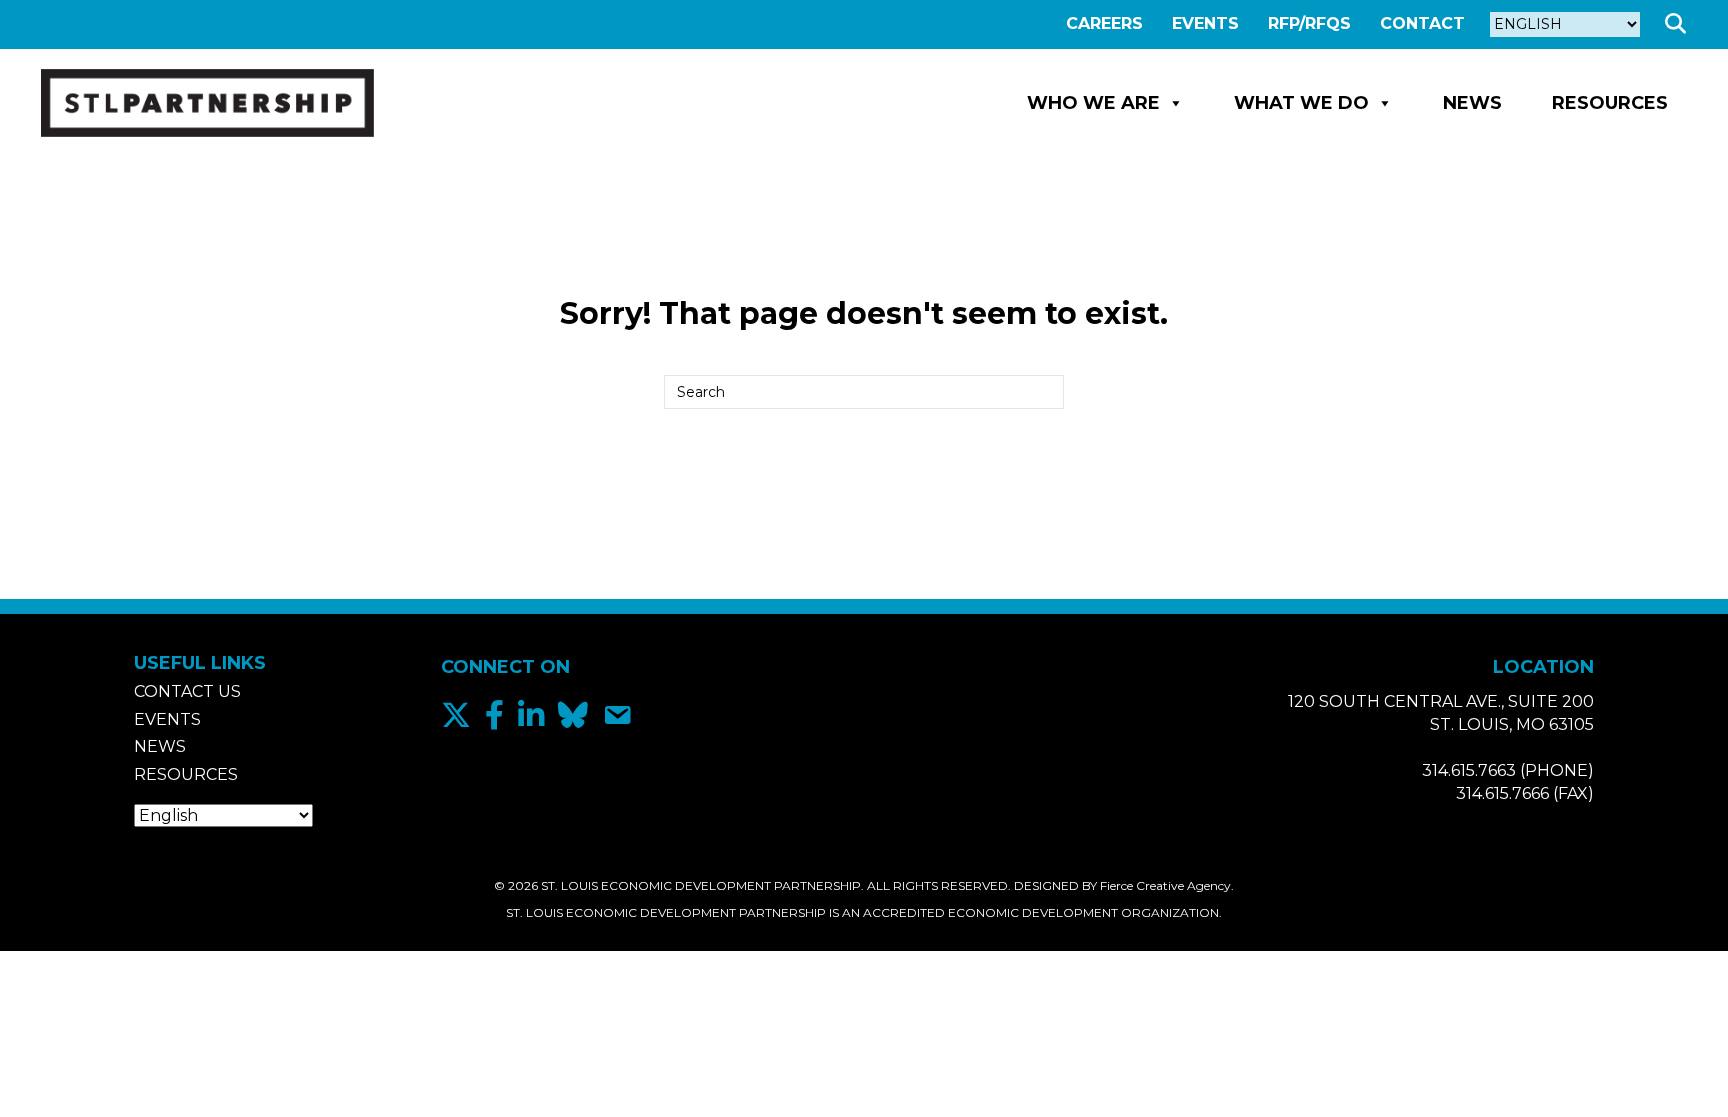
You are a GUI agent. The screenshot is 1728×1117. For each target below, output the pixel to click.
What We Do (1301, 103)
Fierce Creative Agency (1165, 885)
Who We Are (1093, 103)
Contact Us (187, 691)
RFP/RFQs (1309, 23)
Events (1205, 23)
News (1472, 103)
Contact (1422, 23)
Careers (1104, 23)
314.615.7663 (1469, 770)
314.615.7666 (1502, 793)
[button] (1679, 24)
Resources (1610, 103)
